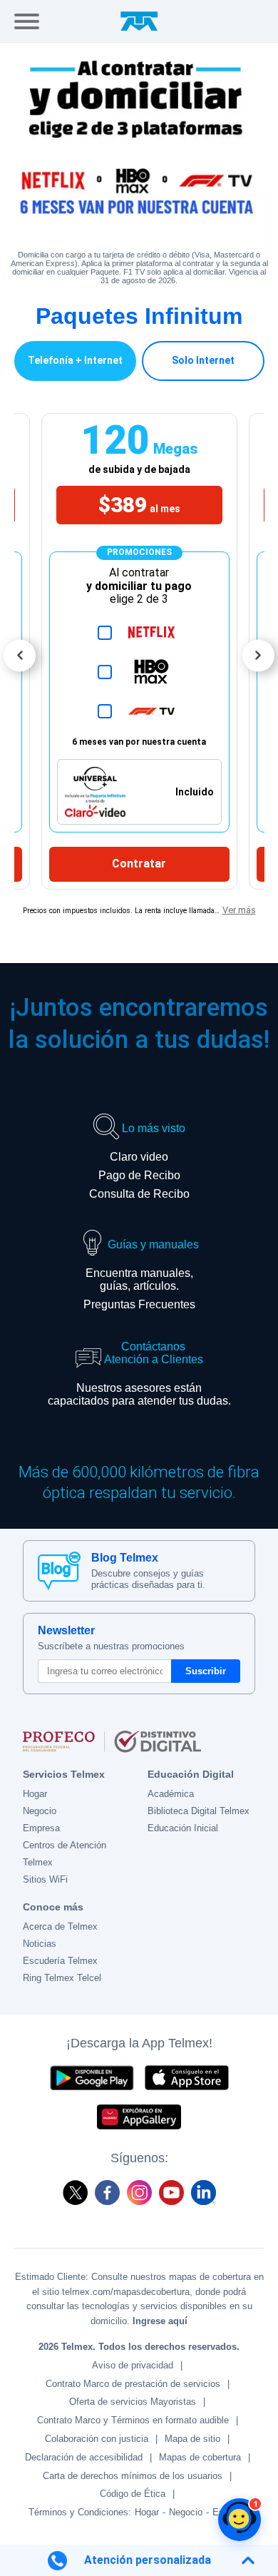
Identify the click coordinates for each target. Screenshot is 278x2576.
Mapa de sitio (192, 2439)
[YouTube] (171, 2193)
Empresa (41, 1828)
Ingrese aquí (160, 2321)
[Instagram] (139, 2193)
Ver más (239, 910)
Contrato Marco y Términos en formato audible (133, 2420)
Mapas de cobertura (200, 2457)
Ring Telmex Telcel (62, 1978)
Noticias (40, 1944)
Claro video (139, 1157)
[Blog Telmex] (59, 1571)
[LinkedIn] (204, 2193)
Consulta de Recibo (139, 1194)
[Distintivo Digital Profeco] (139, 1741)
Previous (20, 655)
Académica (171, 1794)
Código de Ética (133, 2494)
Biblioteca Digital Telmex (199, 1811)
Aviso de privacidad (133, 2365)
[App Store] (187, 2078)
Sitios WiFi (45, 1879)
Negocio (40, 1811)
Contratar (139, 864)
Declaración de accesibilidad (84, 2457)
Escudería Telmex (60, 1961)
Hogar (35, 1794)
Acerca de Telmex (60, 1926)
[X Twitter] (75, 2193)
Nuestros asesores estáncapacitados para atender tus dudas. (139, 1394)
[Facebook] (107, 2193)
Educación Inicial (183, 1828)
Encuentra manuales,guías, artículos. (139, 1279)
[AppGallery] (139, 2117)
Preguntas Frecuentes (139, 1304)
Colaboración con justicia (97, 2439)
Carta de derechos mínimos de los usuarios (133, 2476)
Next (258, 655)
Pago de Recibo (139, 1175)
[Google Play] (91, 2078)
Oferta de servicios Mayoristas (133, 2402)
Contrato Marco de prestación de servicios (133, 2384)
